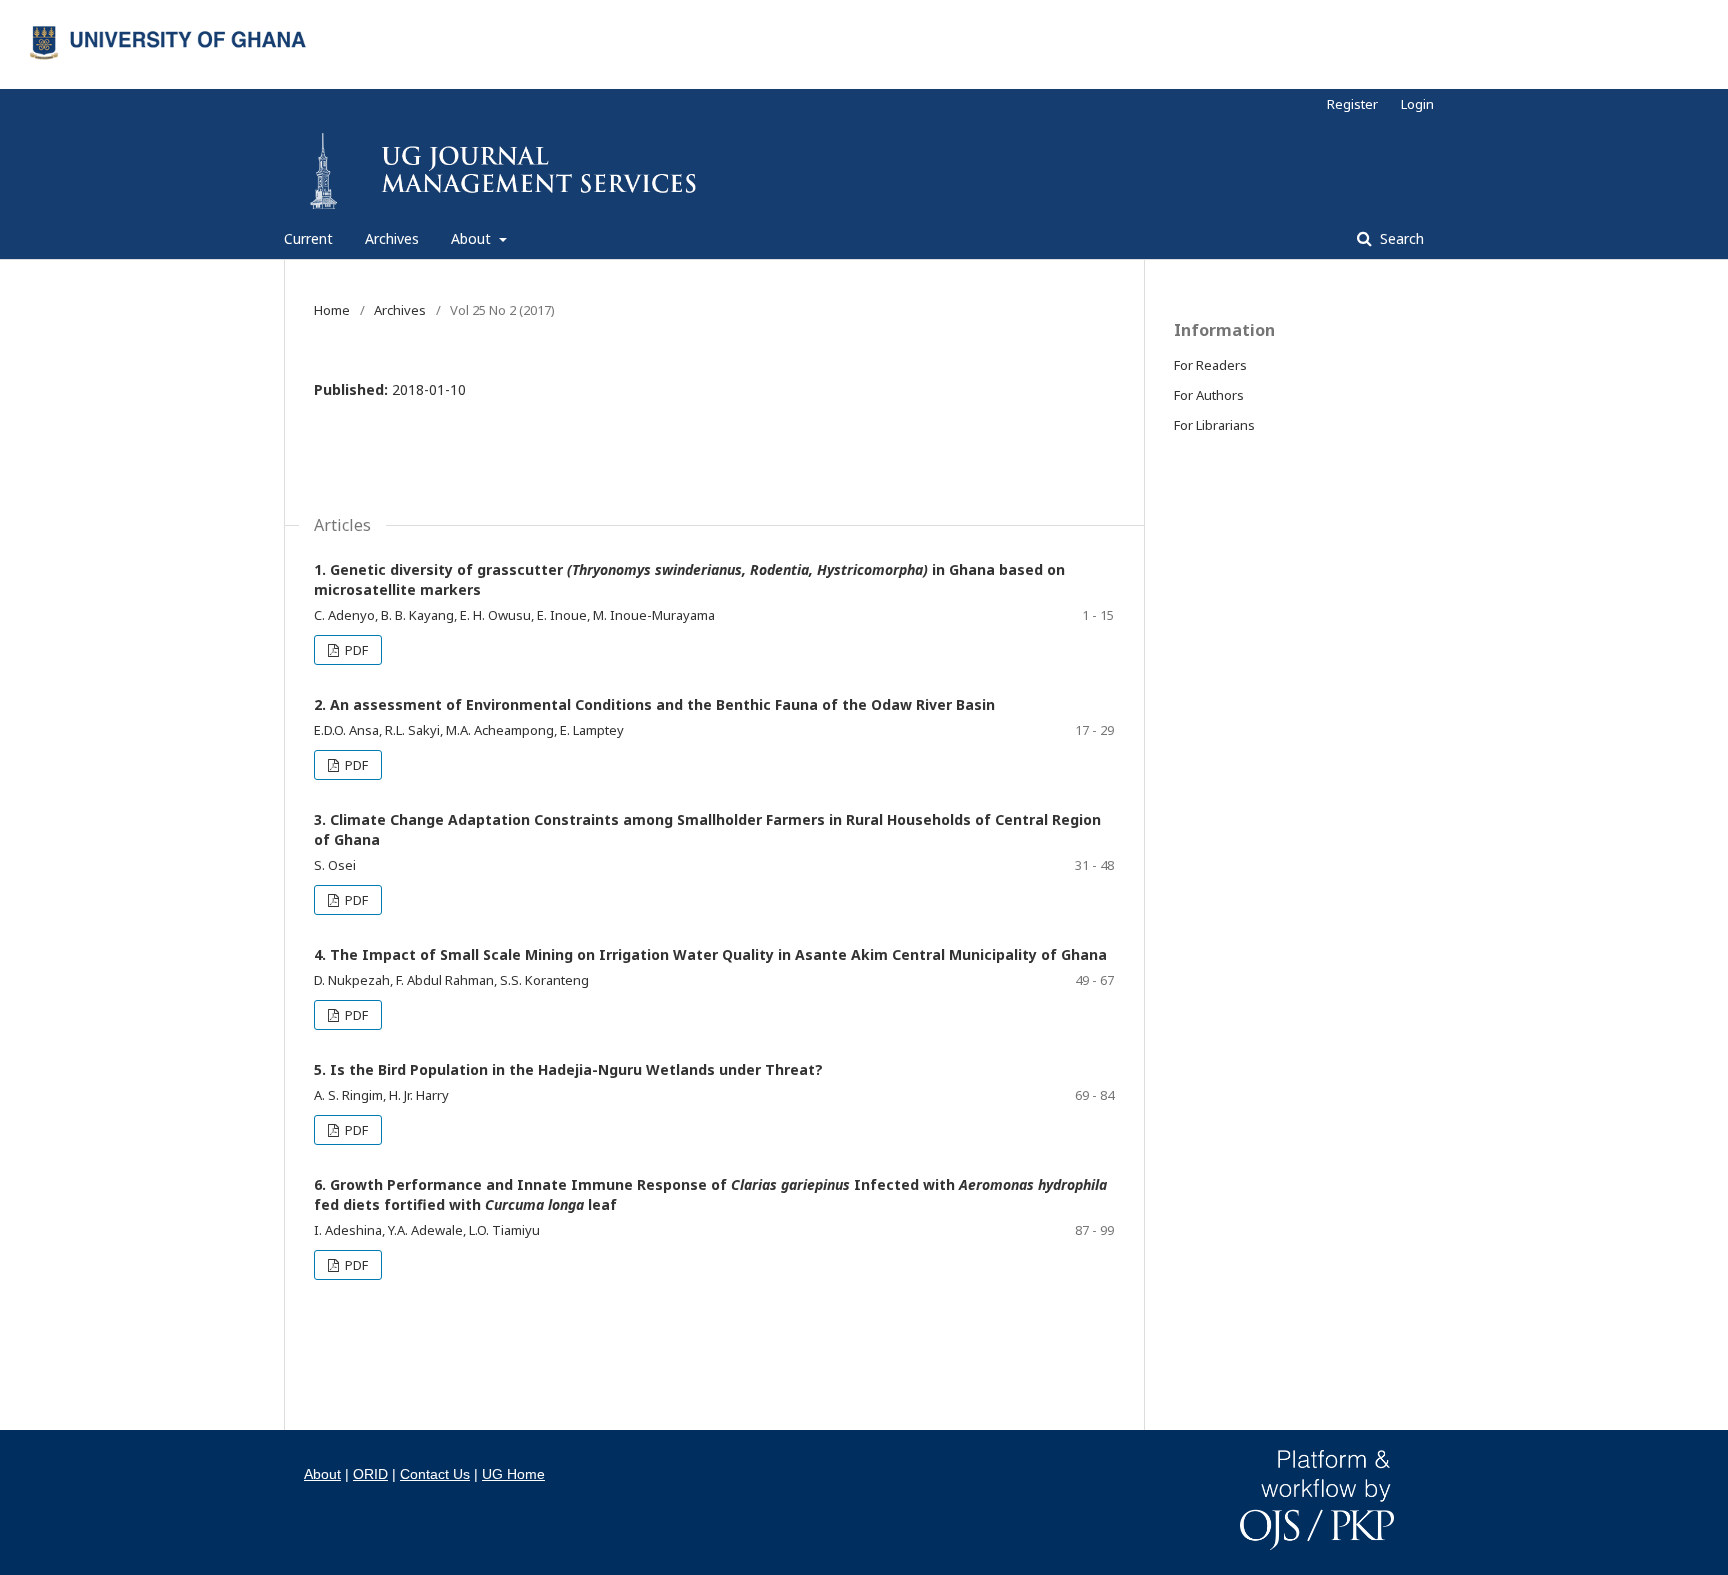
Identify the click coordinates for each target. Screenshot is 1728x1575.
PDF (355, 650)
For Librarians (1214, 425)
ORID (370, 1474)
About (473, 238)
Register (1352, 104)
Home (332, 310)
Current (308, 238)
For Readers (1210, 365)
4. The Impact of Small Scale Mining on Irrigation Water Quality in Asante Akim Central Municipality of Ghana (710, 954)
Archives (392, 238)
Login (1417, 104)
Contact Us (435, 1474)
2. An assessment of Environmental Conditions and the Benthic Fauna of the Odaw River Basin (654, 704)
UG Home (513, 1474)
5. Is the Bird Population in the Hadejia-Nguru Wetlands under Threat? (568, 1069)
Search (1400, 238)
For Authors (1209, 395)
